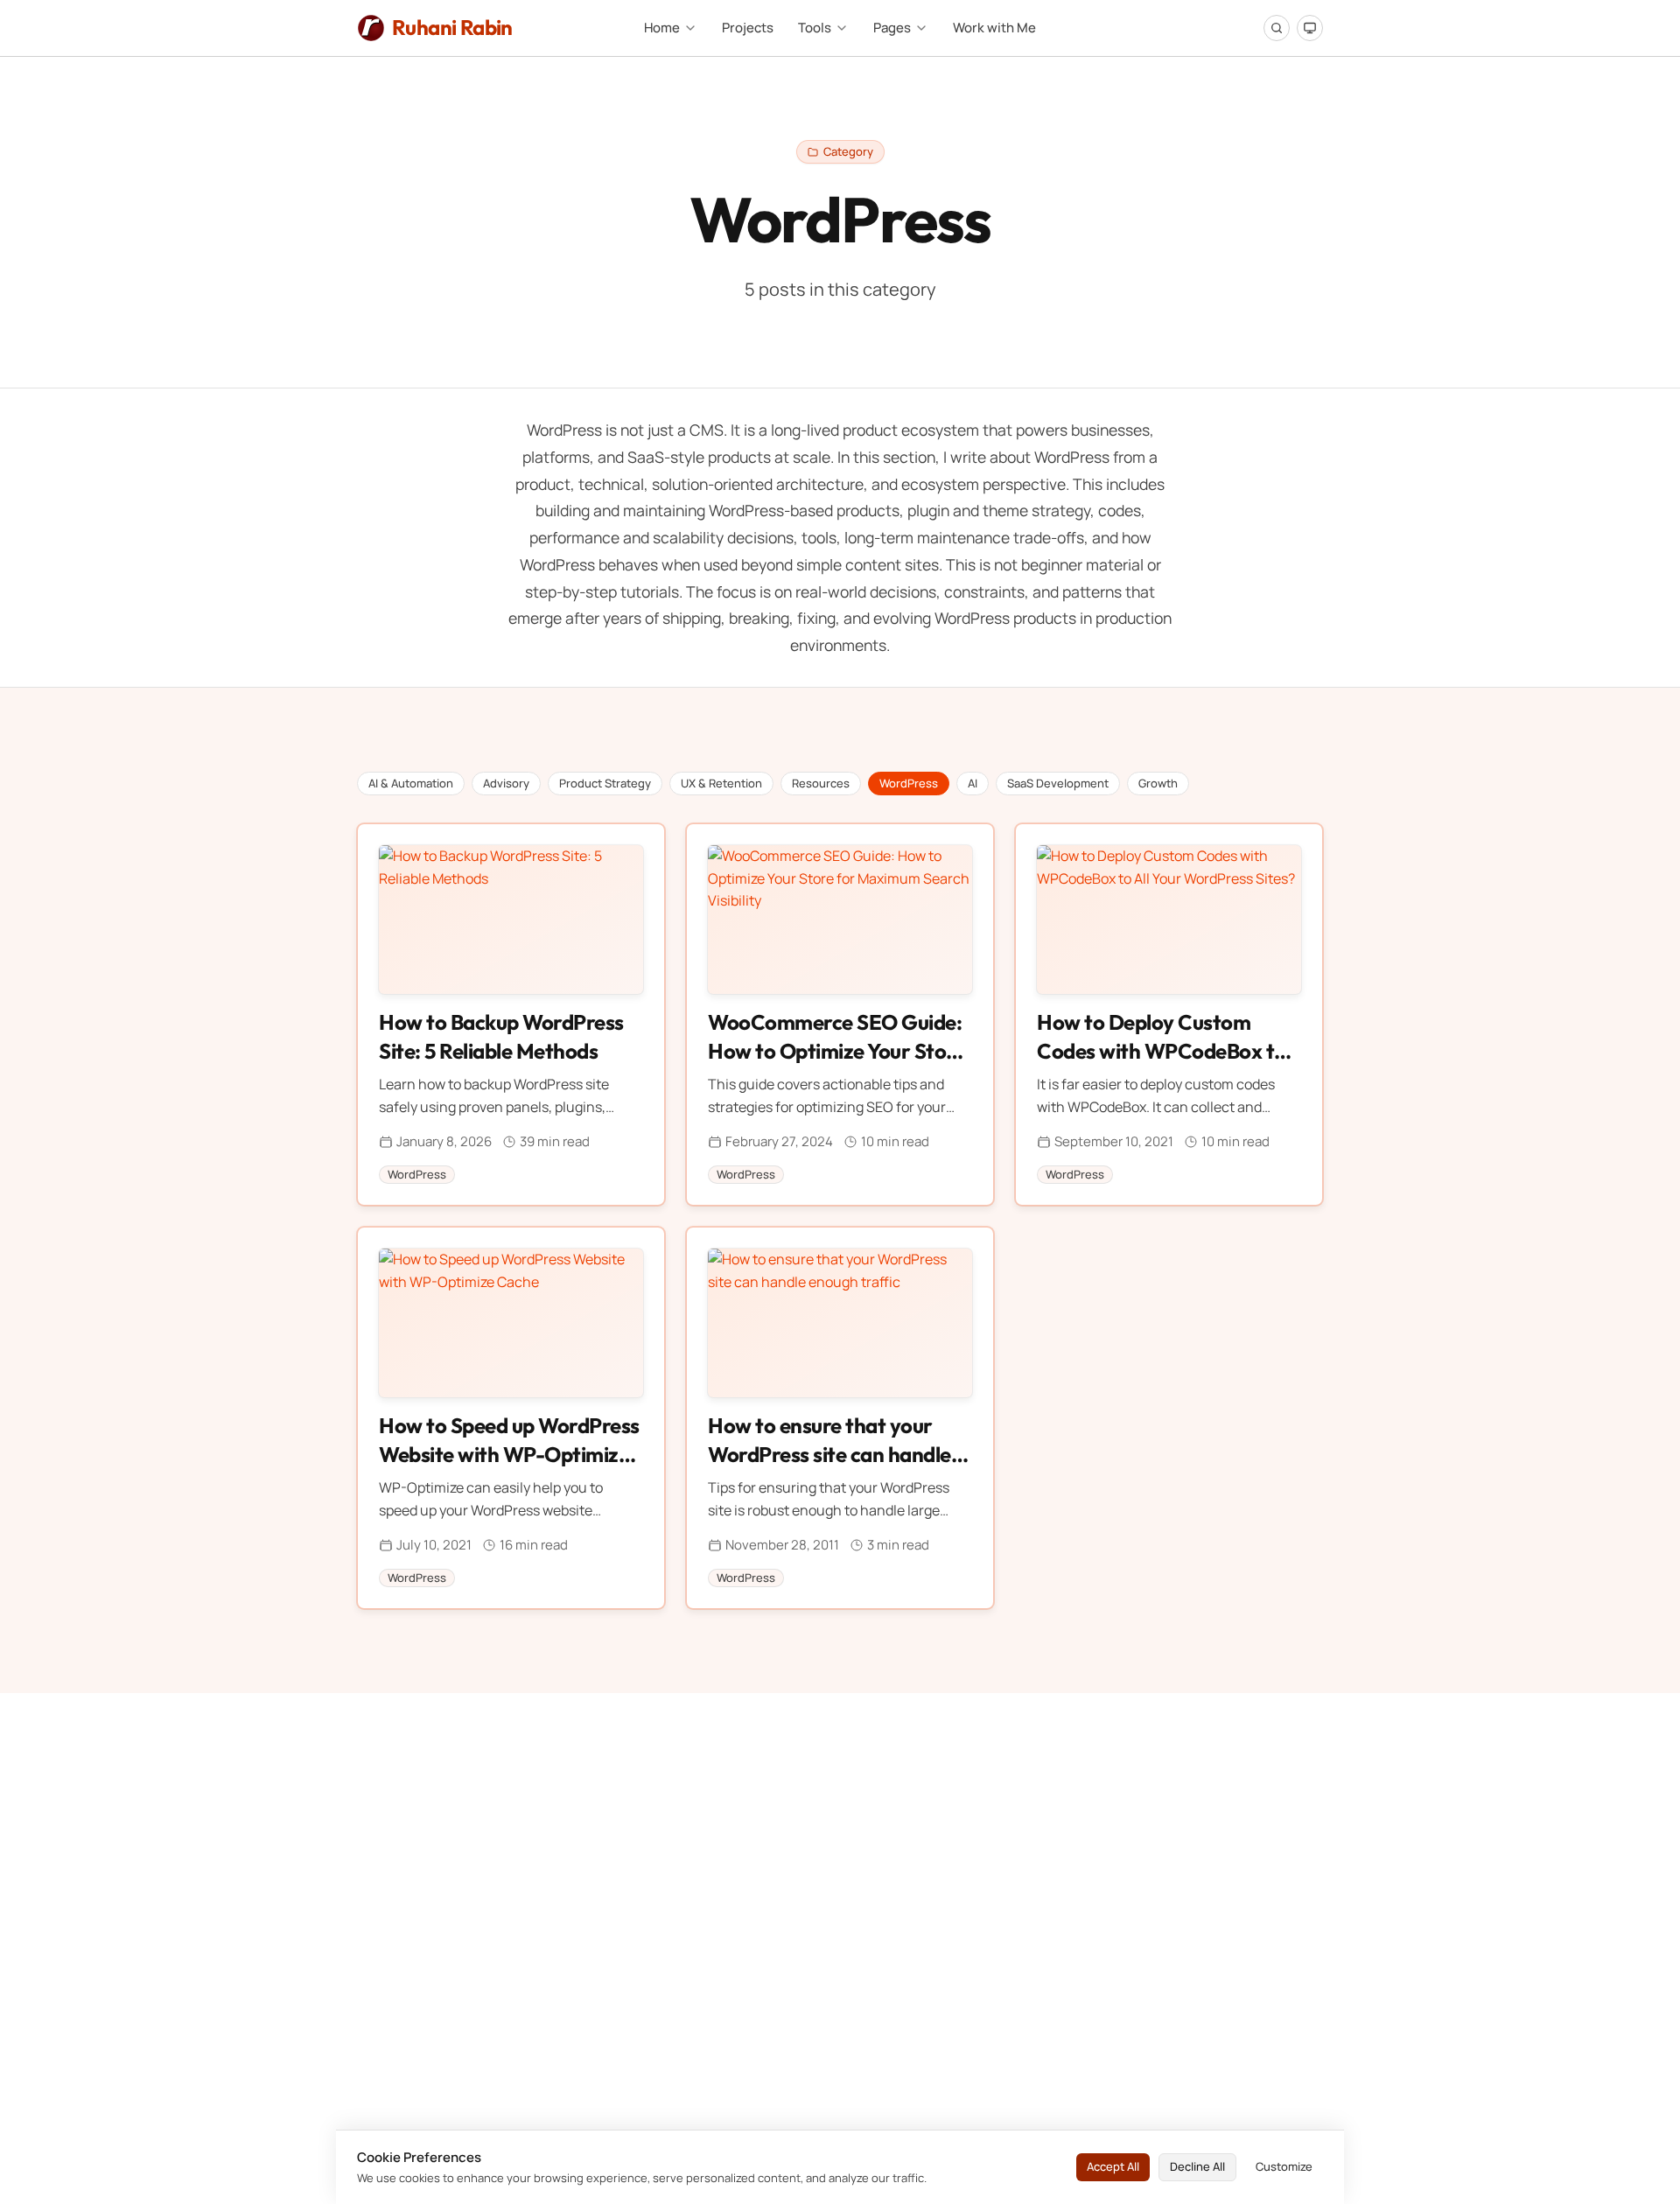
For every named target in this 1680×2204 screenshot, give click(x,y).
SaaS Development (1058, 783)
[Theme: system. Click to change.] (1310, 28)
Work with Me (994, 28)
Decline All (1197, 2166)
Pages (892, 28)
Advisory (506, 783)
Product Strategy (605, 783)
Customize (1284, 2166)
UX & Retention (721, 783)
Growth (1158, 783)
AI (973, 783)
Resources (821, 783)
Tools (815, 28)
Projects (748, 28)
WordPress (909, 783)
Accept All (1113, 2166)
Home (662, 28)
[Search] (1277, 28)
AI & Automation (411, 783)
